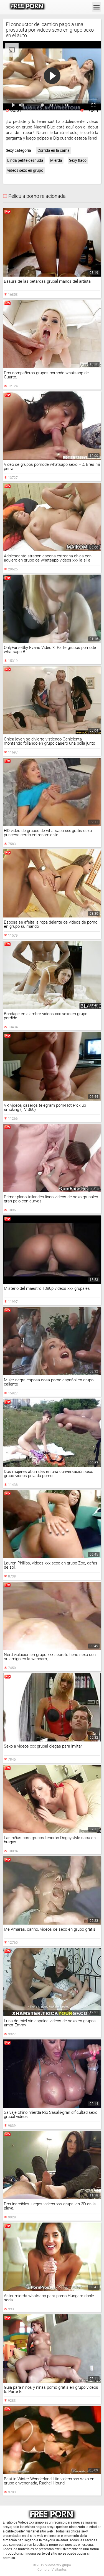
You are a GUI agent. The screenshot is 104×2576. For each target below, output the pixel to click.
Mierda (56, 160)
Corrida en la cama (54, 150)
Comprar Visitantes (52, 2570)
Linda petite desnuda (25, 160)
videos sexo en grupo (25, 170)
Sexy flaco (78, 160)
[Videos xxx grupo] (27, 7)
